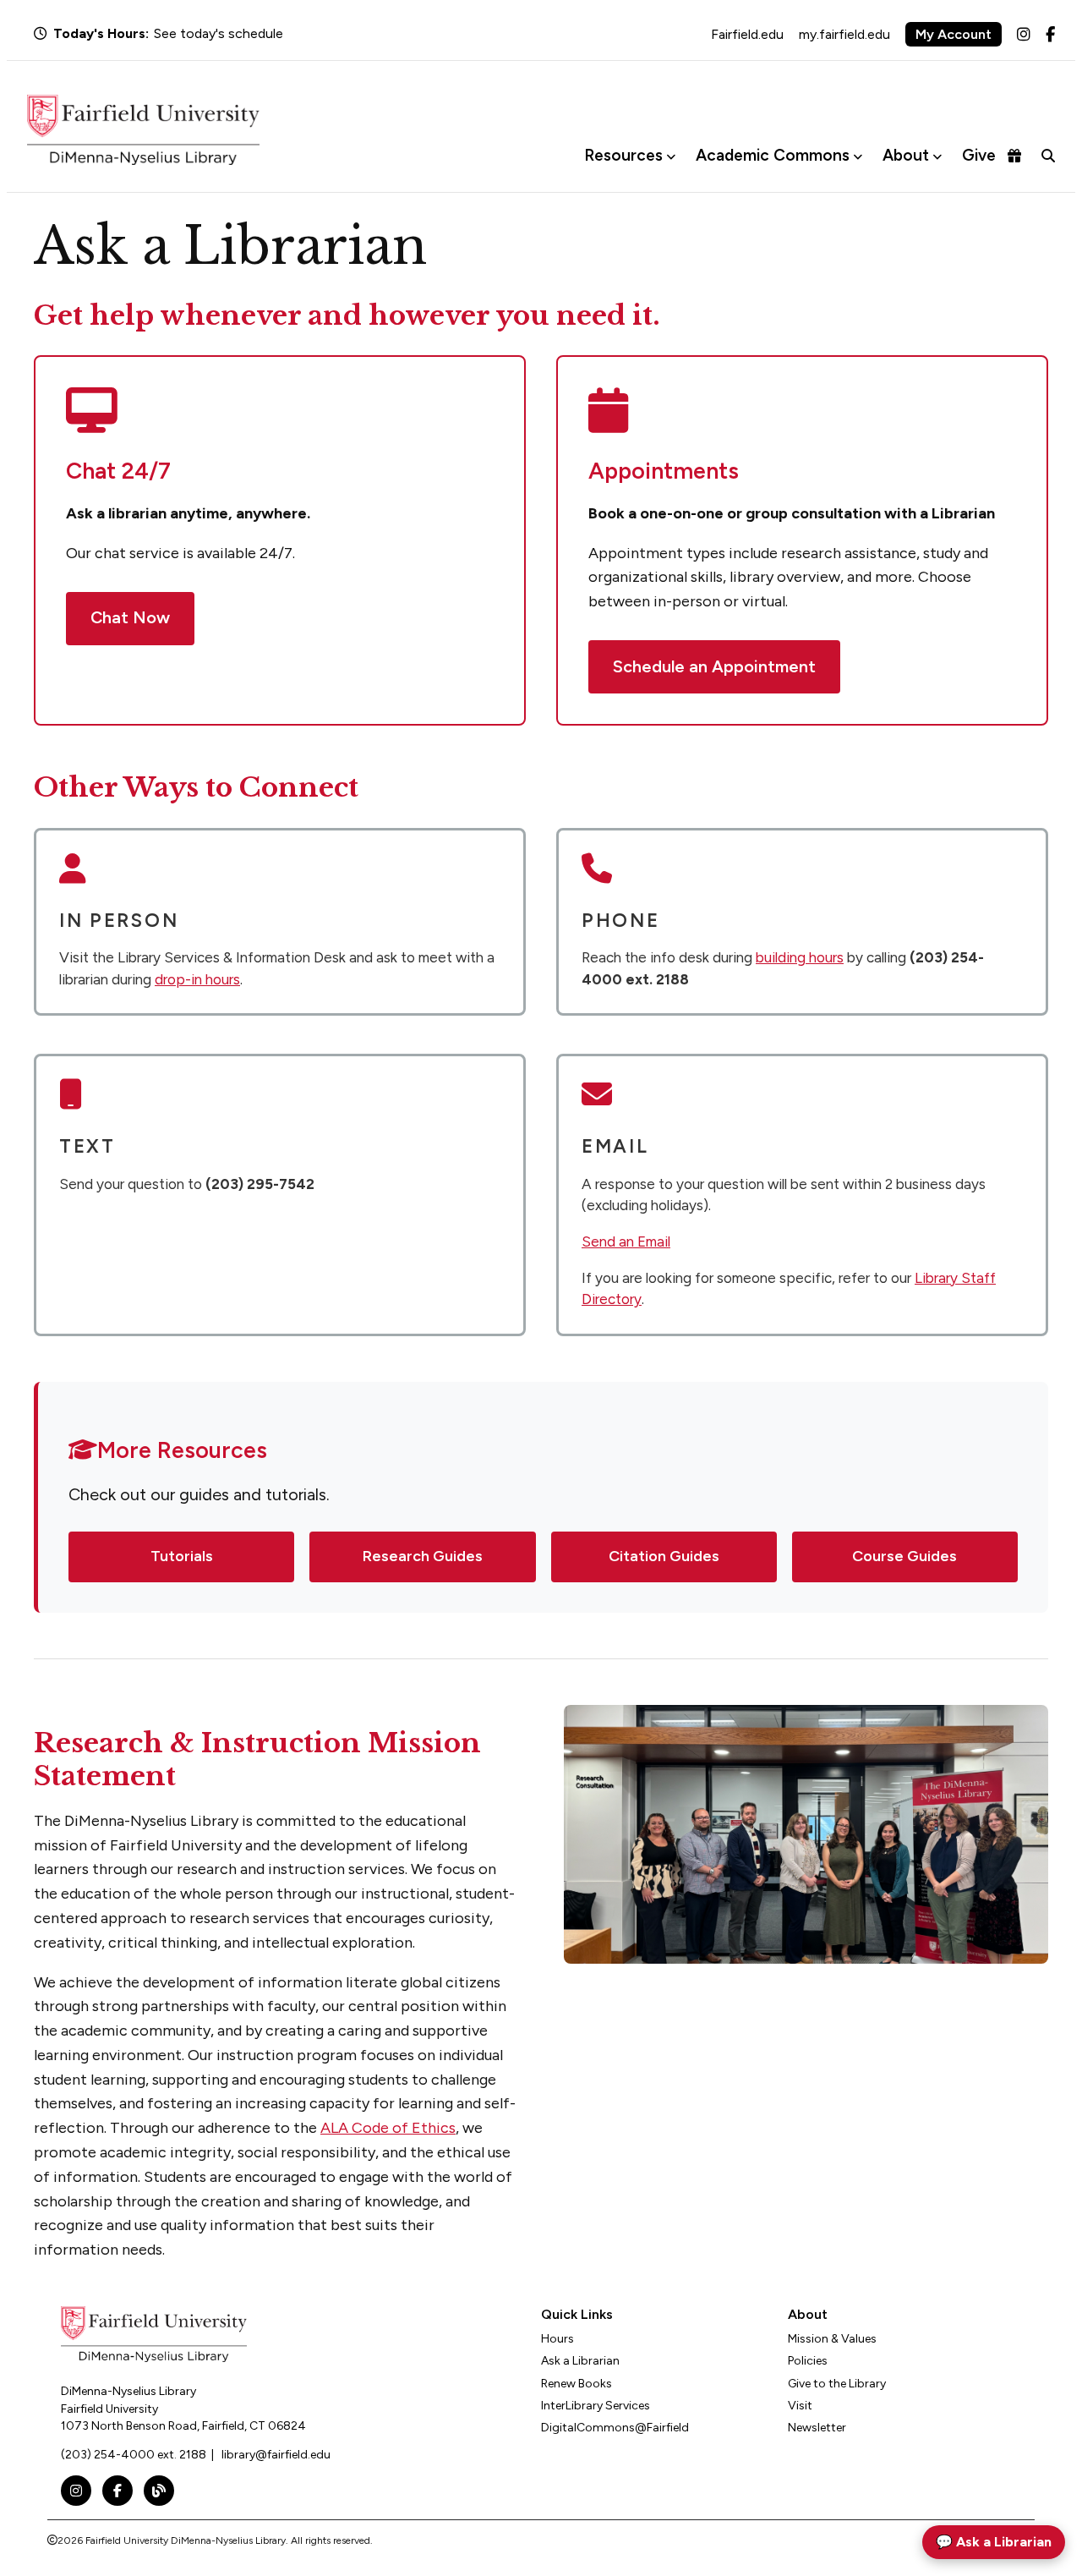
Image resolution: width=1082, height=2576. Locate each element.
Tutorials (182, 1556)
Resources (623, 155)
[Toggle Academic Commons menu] (858, 156)
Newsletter (817, 2428)
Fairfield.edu (747, 34)
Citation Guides (664, 1556)
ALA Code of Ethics (388, 2128)
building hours (800, 957)
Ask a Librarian (580, 2361)
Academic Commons (773, 155)
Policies (808, 2361)
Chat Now (130, 617)
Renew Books (577, 2384)
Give (979, 155)
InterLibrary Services (596, 2406)
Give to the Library (837, 2384)
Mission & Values (832, 2339)
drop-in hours (197, 979)
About (906, 155)
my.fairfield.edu (844, 34)
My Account (954, 34)
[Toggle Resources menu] (671, 156)
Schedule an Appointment (714, 666)
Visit (800, 2406)
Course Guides (904, 1556)
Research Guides (423, 1556)
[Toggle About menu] (937, 156)
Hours (557, 2339)
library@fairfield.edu (276, 2455)
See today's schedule (219, 33)
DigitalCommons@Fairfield (615, 2428)
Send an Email (626, 1241)
